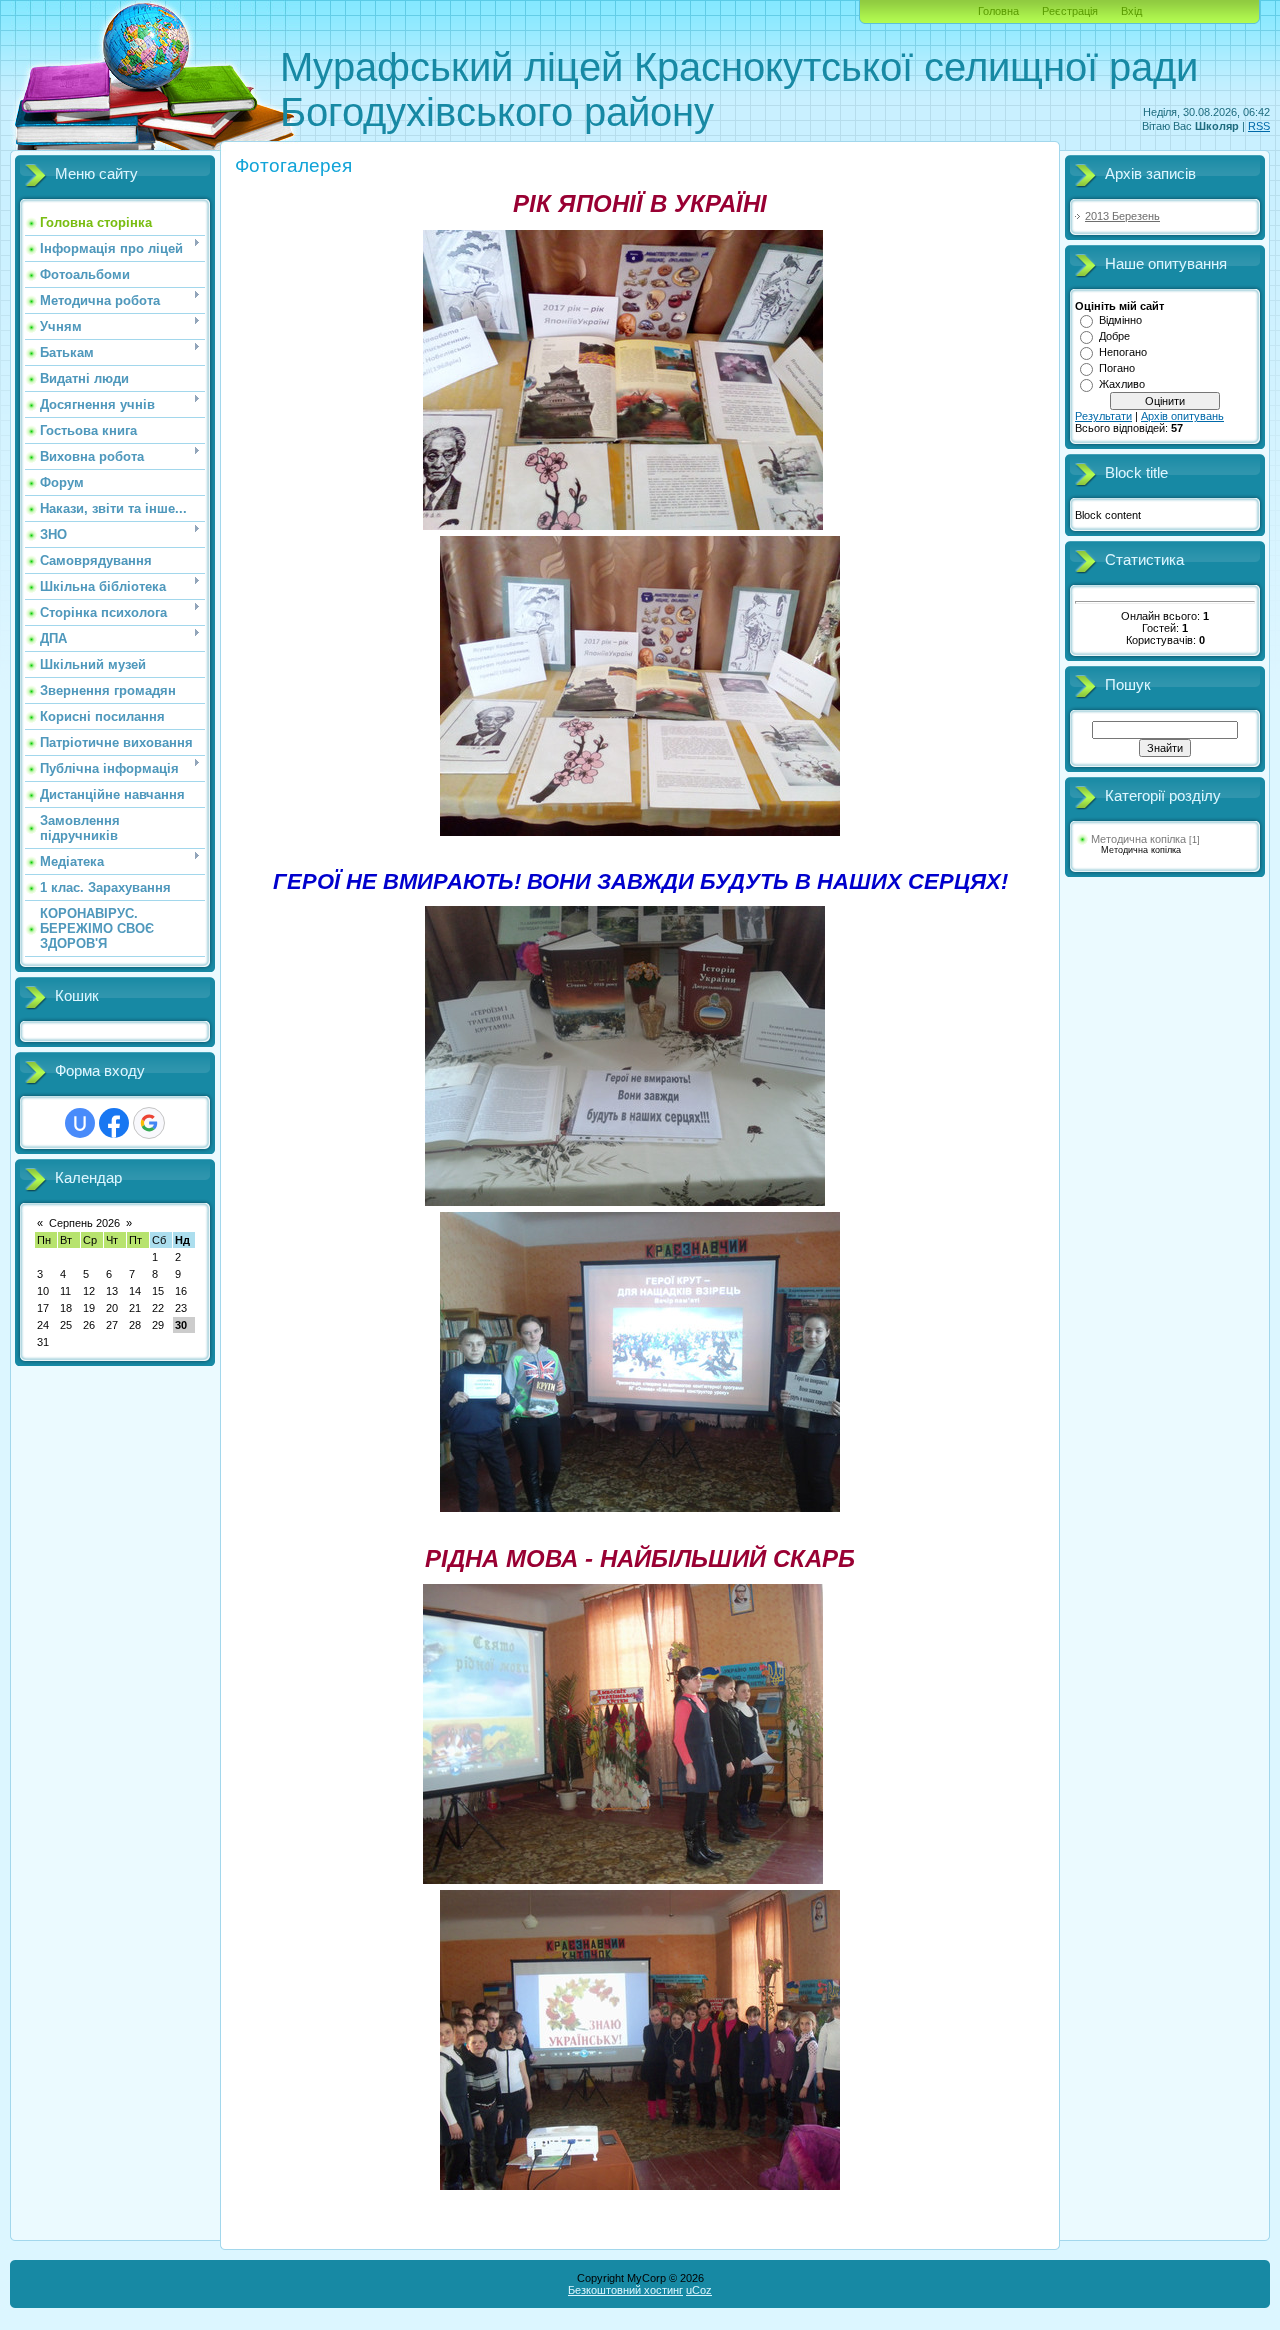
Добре (1114, 336)
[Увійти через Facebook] (114, 1123)
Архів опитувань (1182, 416)
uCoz (699, 2290)
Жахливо (1122, 384)
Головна (998, 11)
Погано (1117, 368)
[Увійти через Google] (149, 1123)
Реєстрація (1070, 11)
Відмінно (1120, 320)
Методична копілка (1138, 839)
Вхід (1131, 11)
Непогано (1123, 352)
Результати (1103, 416)
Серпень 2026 (84, 1223)
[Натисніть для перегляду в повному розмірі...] (623, 521)
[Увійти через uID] (80, 1123)
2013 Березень (1122, 216)
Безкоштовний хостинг (625, 2290)
